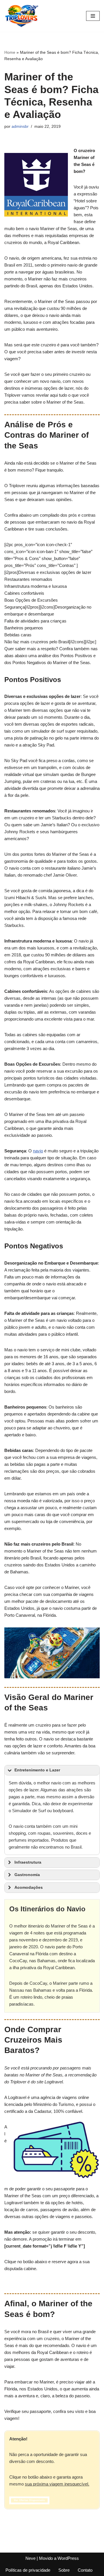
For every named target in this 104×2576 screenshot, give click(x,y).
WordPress (68, 2558)
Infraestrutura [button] (28, 1862)
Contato (85, 2570)
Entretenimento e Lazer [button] (37, 1770)
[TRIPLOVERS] (22, 16)
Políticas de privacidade (28, 2570)
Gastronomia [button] (27, 1875)
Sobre (64, 2570)
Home (10, 52)
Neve (30, 2558)
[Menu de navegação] (93, 16)
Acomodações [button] (29, 1887)
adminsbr (20, 126)
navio (38, 1151)
